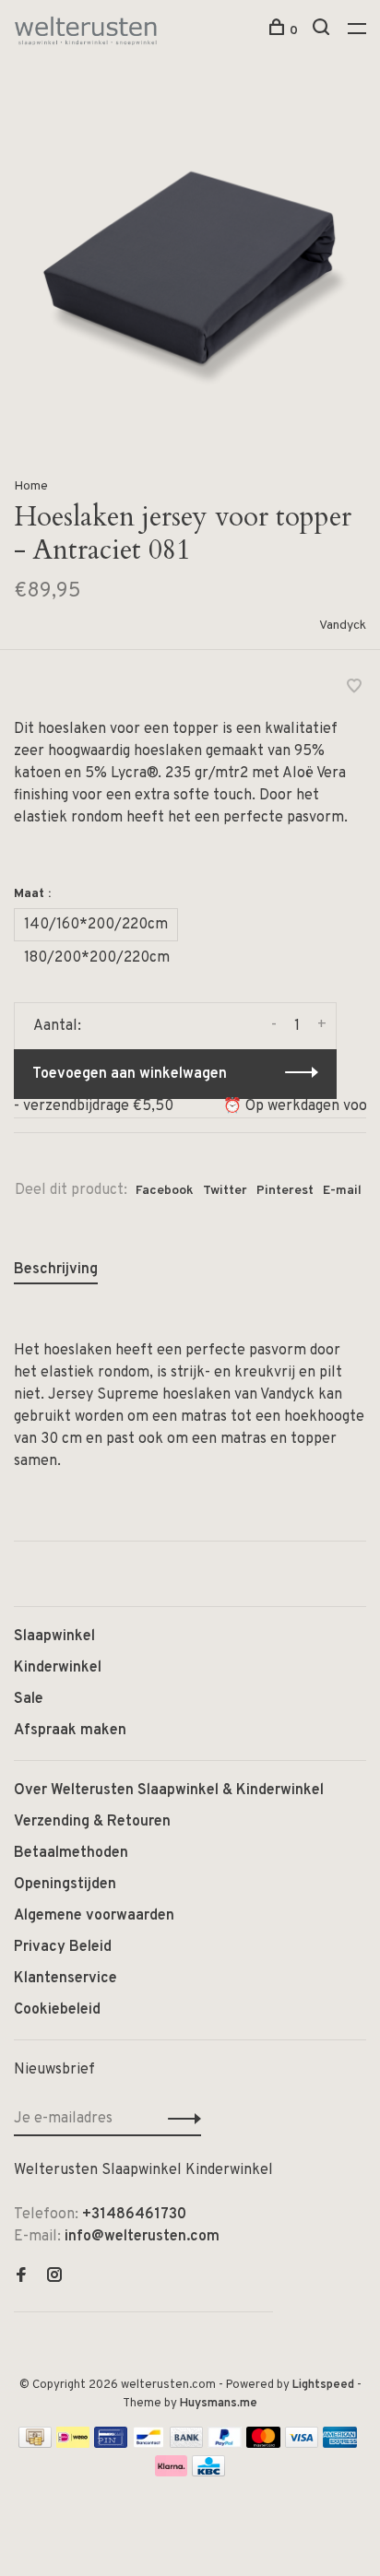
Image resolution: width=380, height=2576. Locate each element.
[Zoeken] (323, 31)
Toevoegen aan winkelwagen (130, 1074)
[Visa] (302, 2444)
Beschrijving (56, 1270)
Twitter (225, 1191)
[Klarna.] (171, 2473)
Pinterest (285, 1191)
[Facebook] (21, 2277)
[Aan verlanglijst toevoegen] (354, 689)
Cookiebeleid (57, 2010)
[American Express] (340, 2444)
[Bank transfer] (187, 2444)
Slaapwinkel (54, 1637)
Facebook (165, 1191)
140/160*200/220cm (96, 925)
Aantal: (57, 1026)
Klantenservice (65, 1979)
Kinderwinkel (58, 1668)
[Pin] (111, 2444)
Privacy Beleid (63, 1947)
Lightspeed (323, 2385)
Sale (29, 1699)
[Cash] (35, 2444)
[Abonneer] (179, 2119)
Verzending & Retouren (92, 1822)
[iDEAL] (73, 2444)
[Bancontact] (148, 2444)
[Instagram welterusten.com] (54, 2277)
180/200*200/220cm (97, 958)
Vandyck (343, 626)
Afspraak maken (70, 1731)
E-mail (342, 1191)
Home (31, 486)
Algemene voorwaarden (94, 1916)
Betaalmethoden (71, 1853)
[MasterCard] (263, 2444)
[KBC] (208, 2473)
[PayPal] (225, 2444)
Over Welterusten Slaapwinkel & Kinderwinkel (169, 1790)
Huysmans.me (219, 2404)
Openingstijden (65, 1885)
